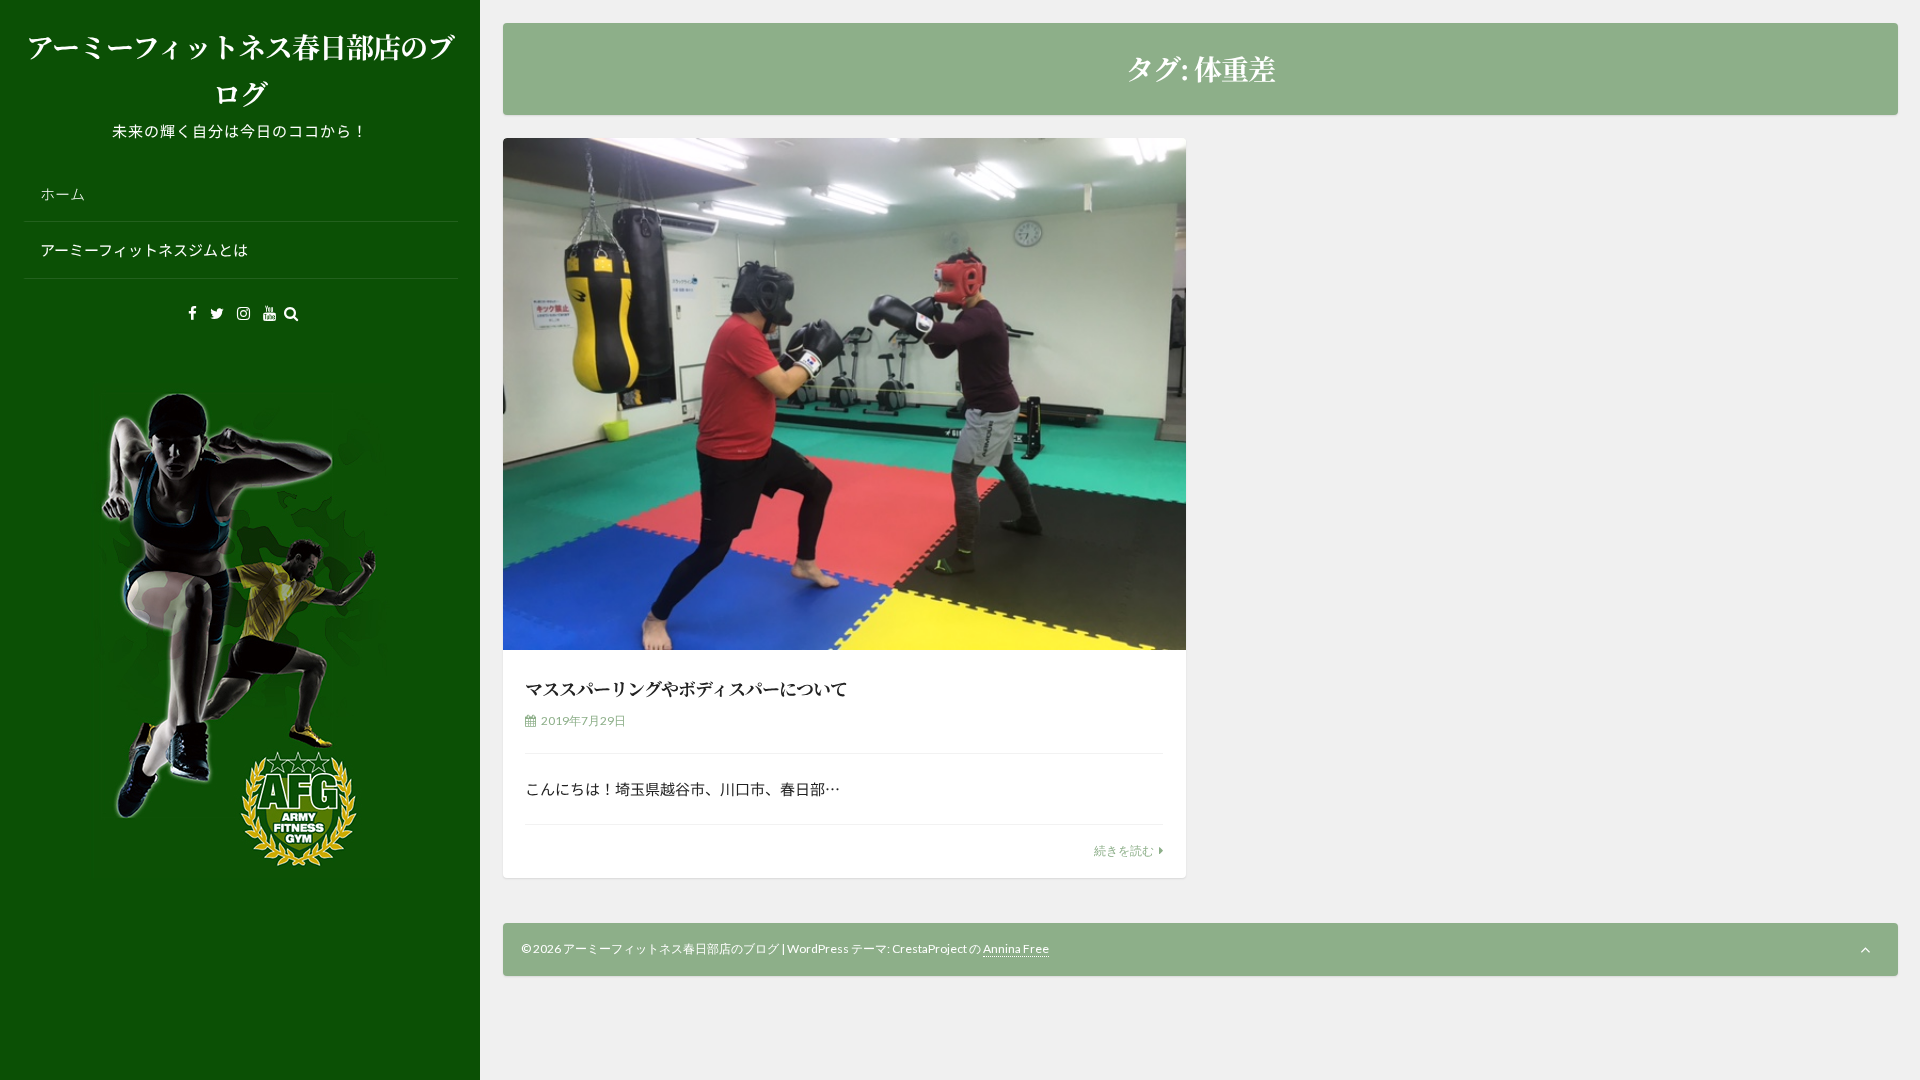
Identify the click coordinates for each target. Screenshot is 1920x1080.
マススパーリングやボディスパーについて (686, 688)
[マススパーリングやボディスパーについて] (844, 394)
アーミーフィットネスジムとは (144, 249)
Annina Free (1016, 948)
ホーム (62, 193)
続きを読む (1124, 850)
